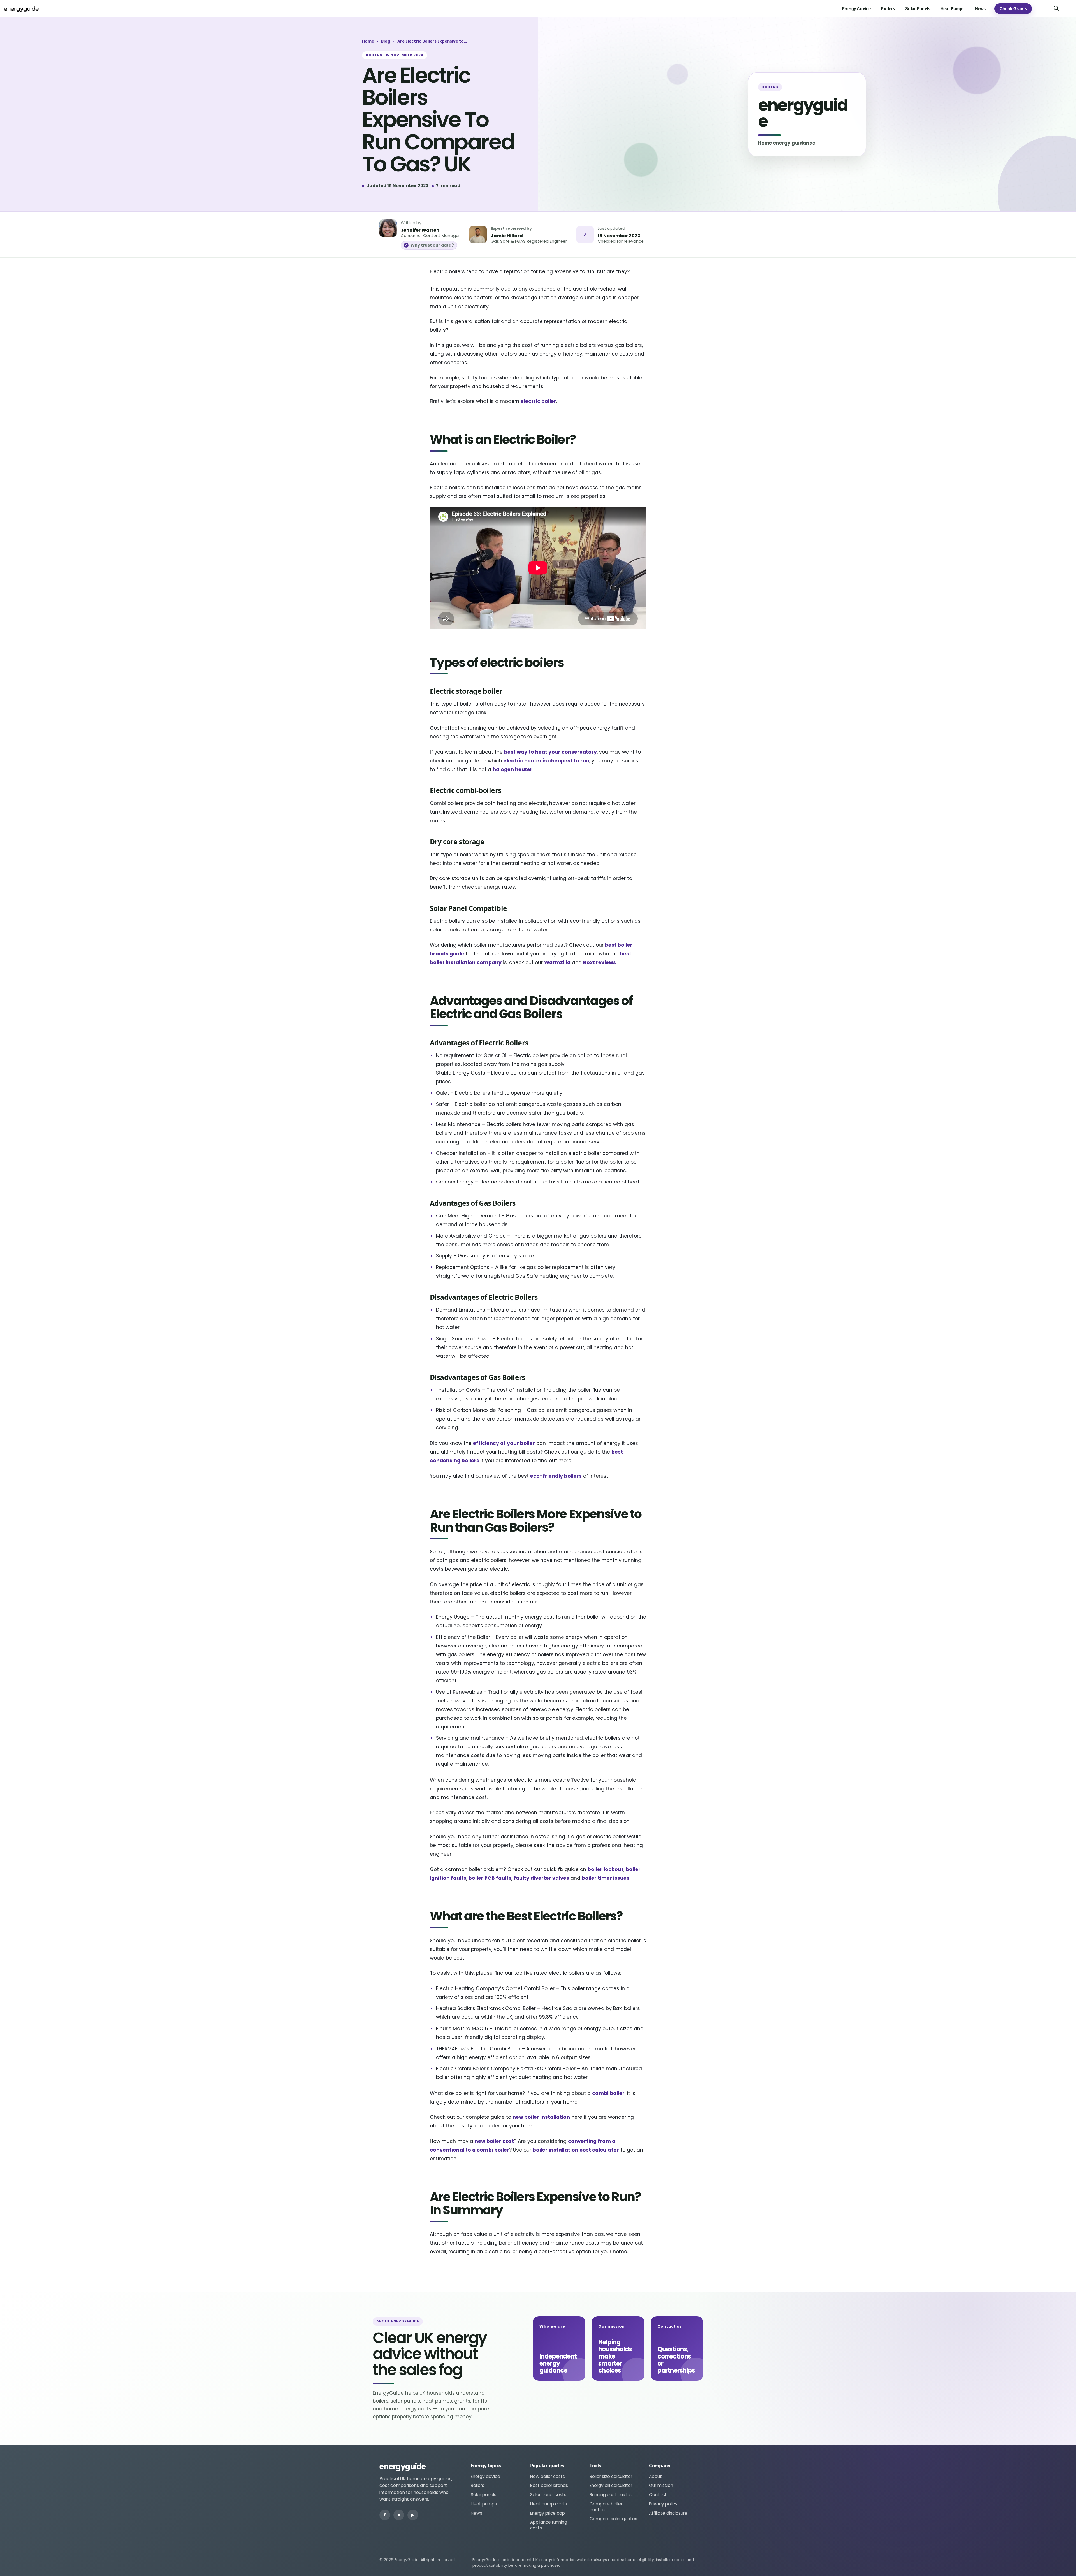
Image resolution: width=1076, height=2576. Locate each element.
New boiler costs (548, 2477)
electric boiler (538, 401)
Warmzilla (557, 962)
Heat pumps (484, 2504)
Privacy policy (663, 2504)
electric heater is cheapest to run (546, 761)
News (980, 9)
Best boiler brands (549, 2486)
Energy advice (485, 2477)
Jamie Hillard (507, 236)
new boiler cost (494, 2141)
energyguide (403, 2467)
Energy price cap (548, 2513)
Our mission (661, 2486)
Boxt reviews (600, 962)
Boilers (888, 9)
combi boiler (608, 2093)
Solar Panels (918, 9)
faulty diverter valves (541, 1878)
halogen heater (513, 769)
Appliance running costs (549, 2525)
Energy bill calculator (611, 2486)
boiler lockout (606, 1869)
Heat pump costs (549, 2504)
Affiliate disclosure (668, 2513)
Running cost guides (611, 2495)
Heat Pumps (953, 9)
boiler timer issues (606, 1878)
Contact (658, 2495)
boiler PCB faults (490, 1878)
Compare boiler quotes (606, 2507)
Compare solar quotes (613, 2519)
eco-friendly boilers (556, 1476)
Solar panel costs (548, 2495)
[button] (1056, 9)
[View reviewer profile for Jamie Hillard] (478, 235)
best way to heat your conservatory (550, 752)
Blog (386, 41)
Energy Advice (856, 9)
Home (368, 41)
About (655, 2477)
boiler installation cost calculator (576, 2150)
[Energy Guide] (21, 9)
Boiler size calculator (611, 2477)
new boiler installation (541, 2117)
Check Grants (1013, 9)
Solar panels (483, 2495)
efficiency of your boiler (504, 1443)
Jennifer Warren (420, 230)
